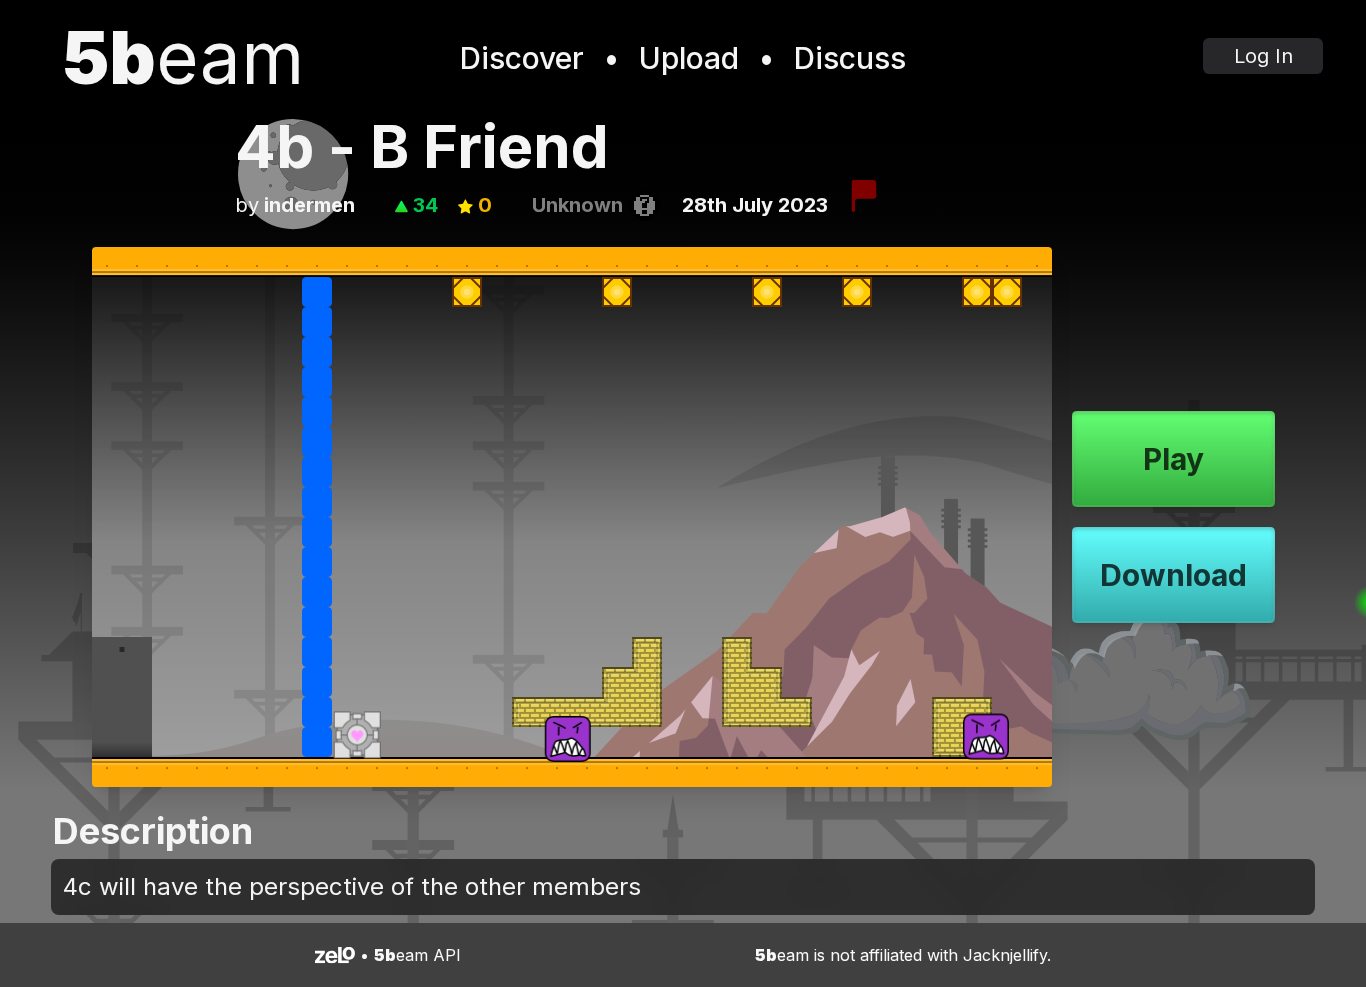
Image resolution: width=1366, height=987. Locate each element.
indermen (309, 205)
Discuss (850, 58)
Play (1173, 459)
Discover (522, 58)
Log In (1263, 56)
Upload (689, 58)
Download (1173, 575)
